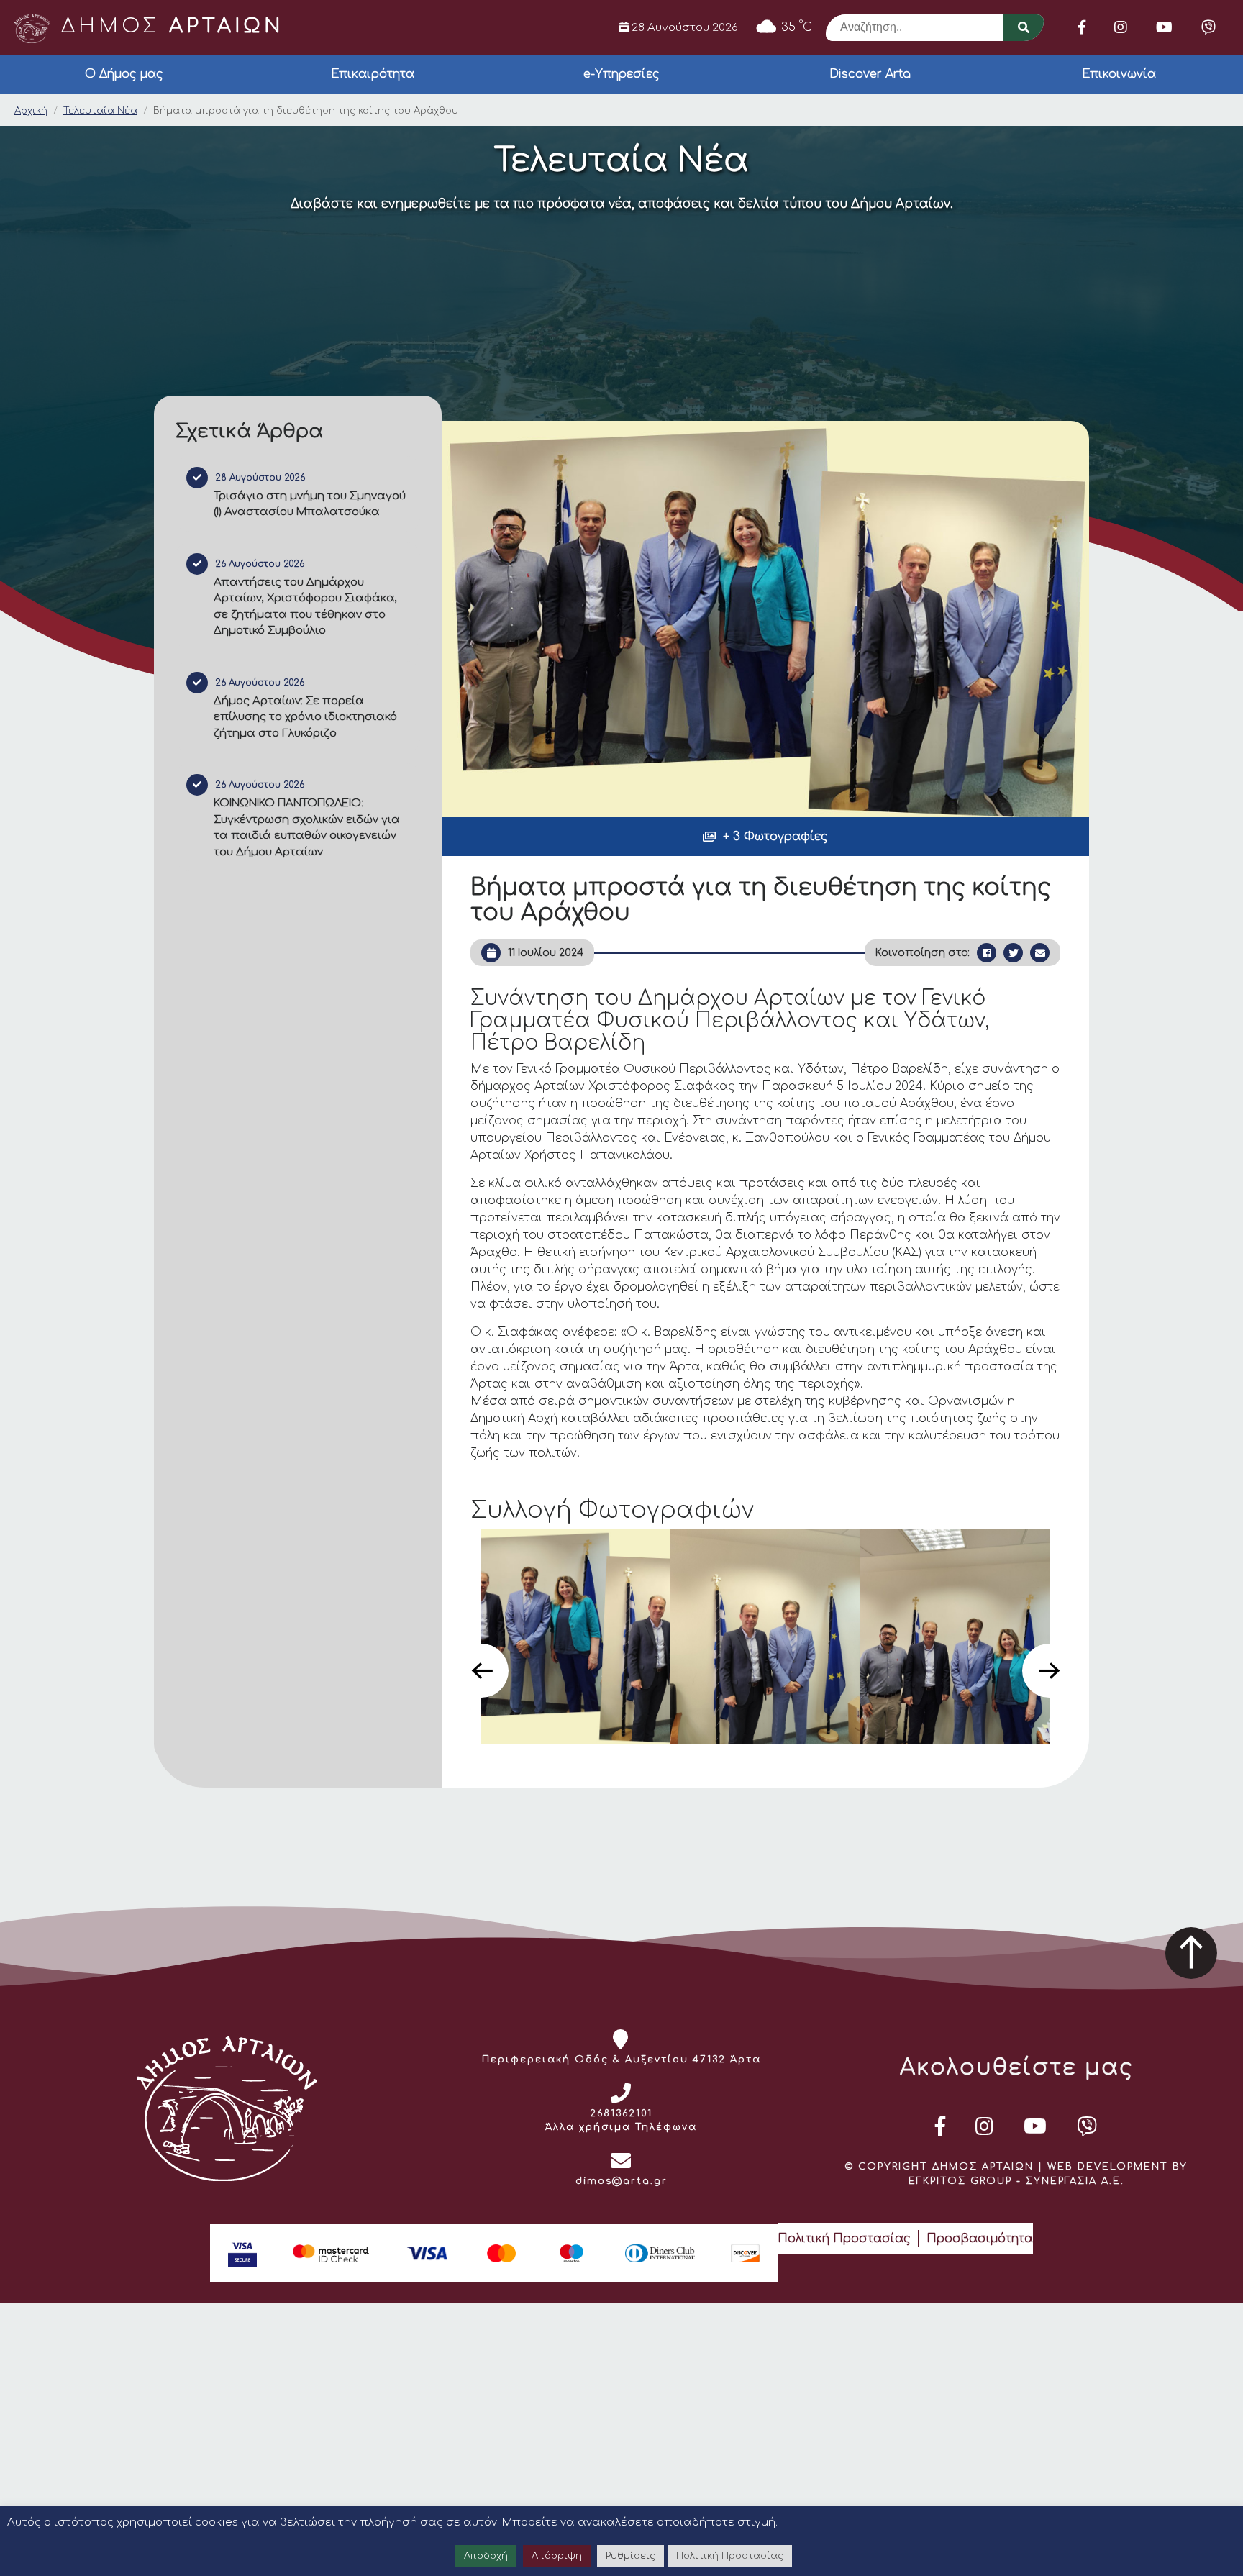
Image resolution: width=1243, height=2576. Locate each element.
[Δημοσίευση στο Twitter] (1013, 953)
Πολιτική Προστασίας (844, 2239)
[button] (765, 837)
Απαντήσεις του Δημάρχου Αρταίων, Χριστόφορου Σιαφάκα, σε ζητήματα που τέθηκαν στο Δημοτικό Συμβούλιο (305, 607)
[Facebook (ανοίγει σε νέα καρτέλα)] (1082, 27)
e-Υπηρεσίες (621, 74)
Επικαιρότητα (373, 74)
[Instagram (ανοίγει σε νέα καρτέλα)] (1121, 27)
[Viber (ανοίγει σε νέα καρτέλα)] (1208, 27)
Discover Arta (870, 74)
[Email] (1040, 953)
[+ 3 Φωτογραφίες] (765, 619)
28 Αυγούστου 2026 (683, 27)
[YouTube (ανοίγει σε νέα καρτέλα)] (1164, 27)
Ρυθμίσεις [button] (630, 2556)
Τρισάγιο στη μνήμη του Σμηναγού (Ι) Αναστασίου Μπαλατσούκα (310, 504)
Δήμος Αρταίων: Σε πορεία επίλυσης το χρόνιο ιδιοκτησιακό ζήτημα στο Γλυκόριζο (305, 717)
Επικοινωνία (1119, 74)
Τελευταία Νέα (100, 111)
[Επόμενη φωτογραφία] (1049, 1671)
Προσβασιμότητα (980, 2239)
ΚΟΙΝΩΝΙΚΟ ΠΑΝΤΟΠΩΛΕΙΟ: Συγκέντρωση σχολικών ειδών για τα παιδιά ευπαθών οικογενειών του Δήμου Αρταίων (307, 828)
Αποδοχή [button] (486, 2556)
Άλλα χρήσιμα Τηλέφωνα (621, 2127)
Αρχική (31, 111)
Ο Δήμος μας (124, 74)
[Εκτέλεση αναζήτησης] (1024, 28)
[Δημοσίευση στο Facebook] (987, 953)
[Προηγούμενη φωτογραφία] (482, 1671)
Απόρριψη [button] (557, 2556)
